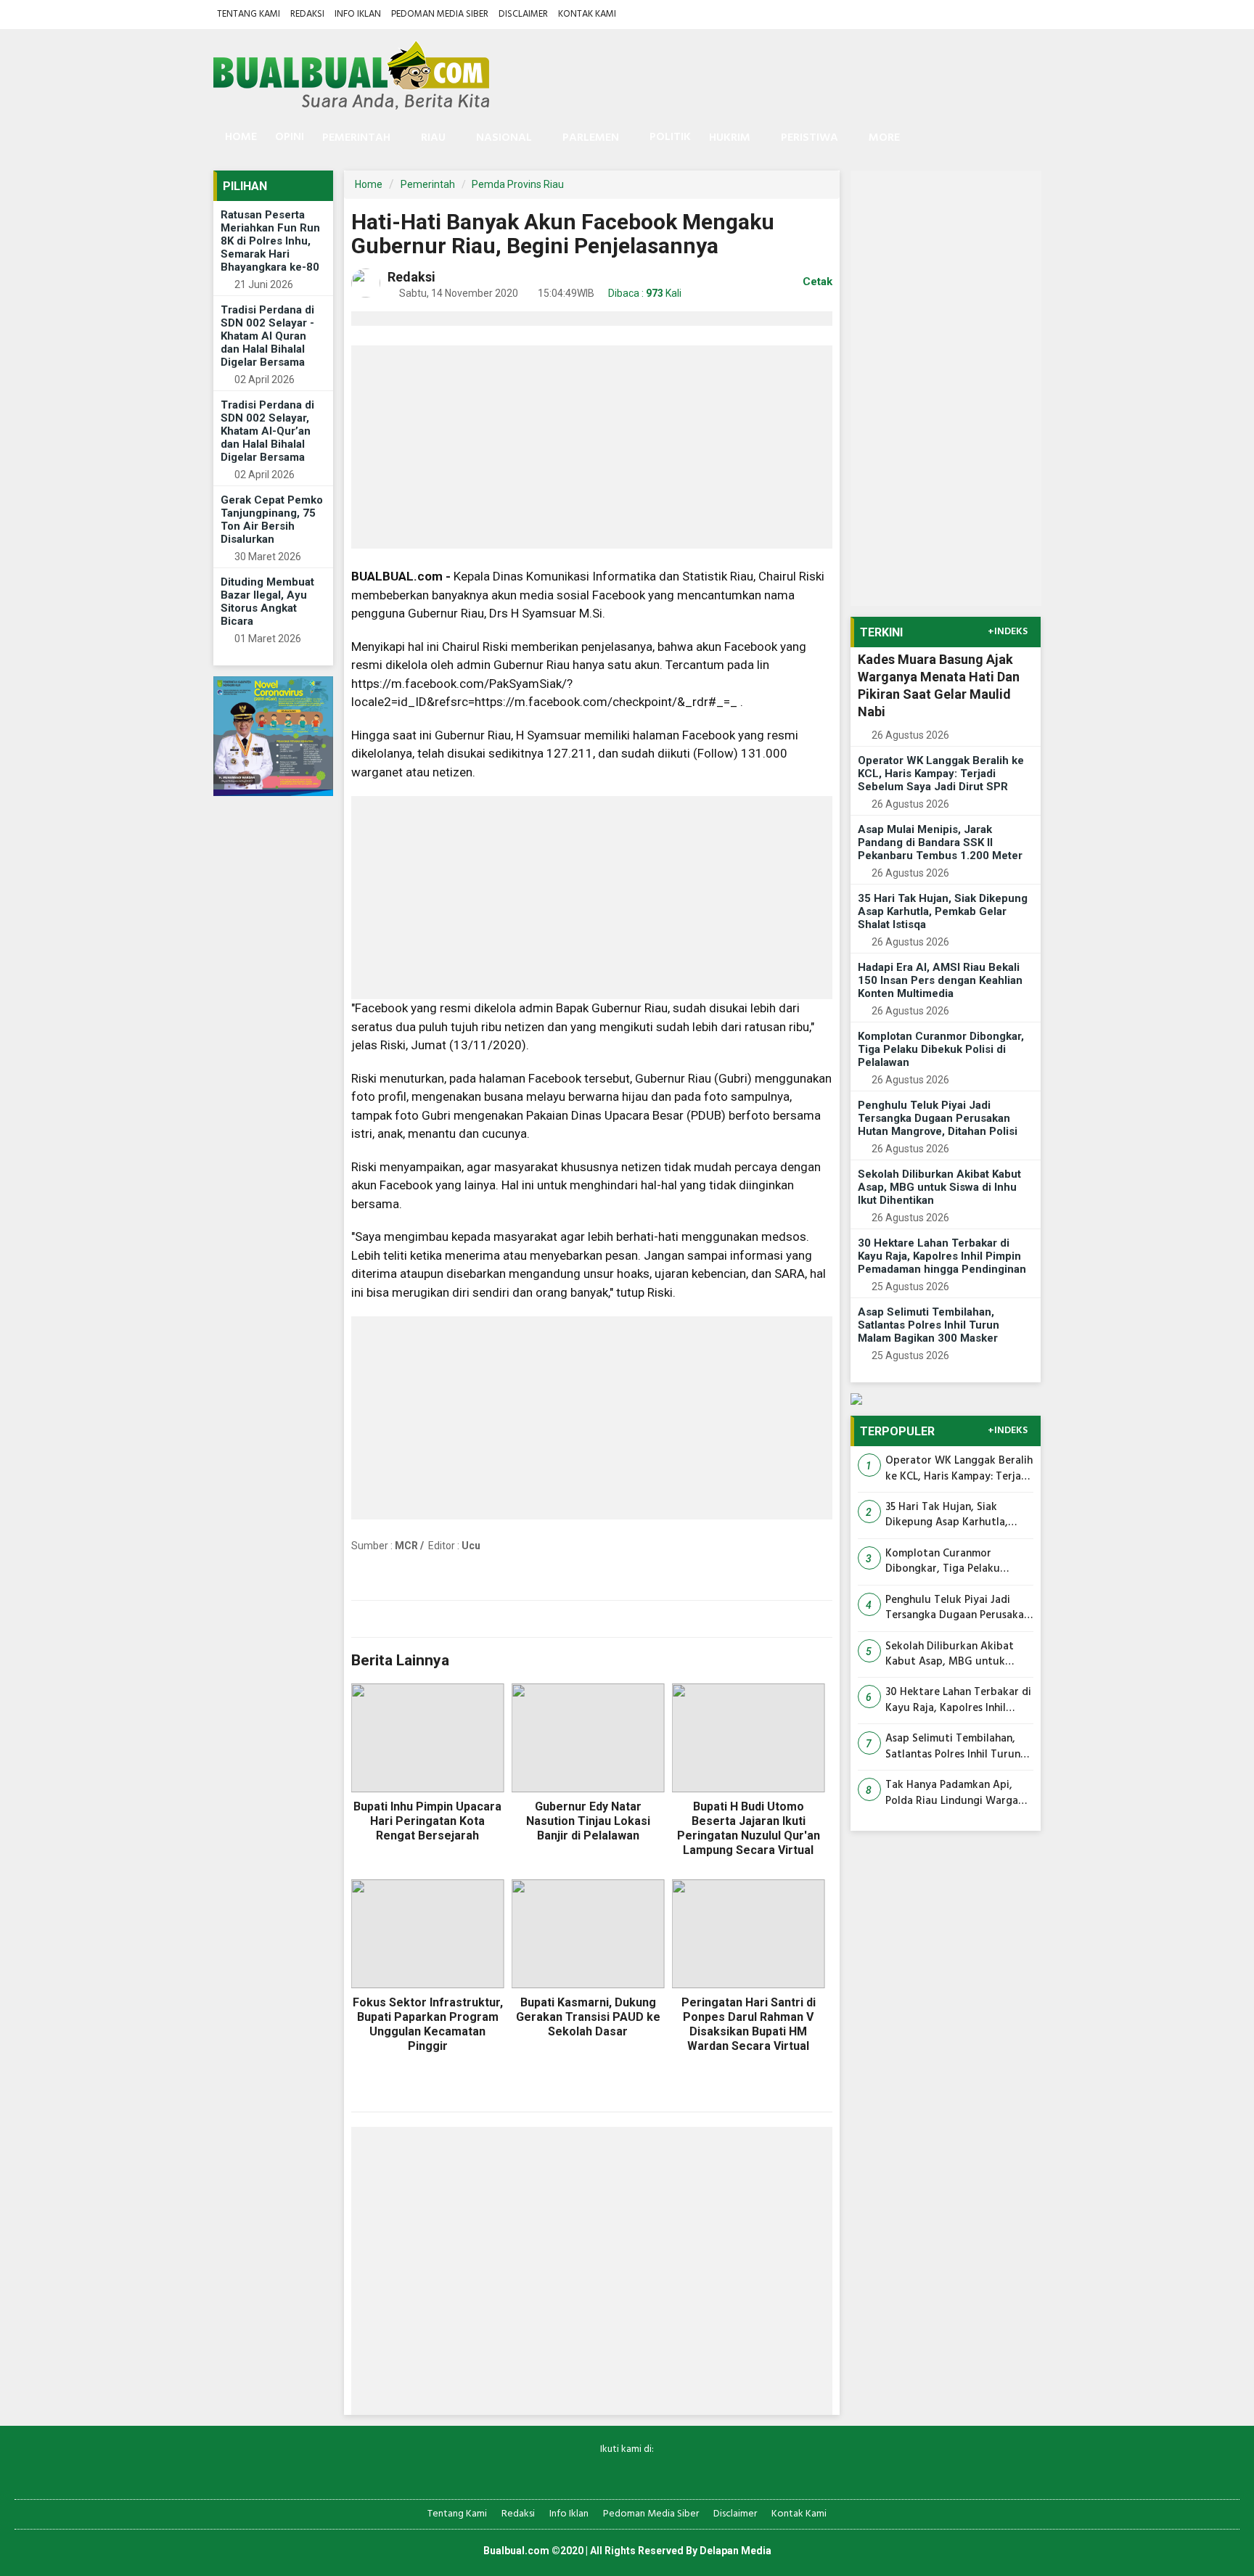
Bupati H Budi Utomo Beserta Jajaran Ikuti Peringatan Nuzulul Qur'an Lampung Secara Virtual (749, 1828)
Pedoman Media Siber (440, 14)
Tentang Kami (249, 14)
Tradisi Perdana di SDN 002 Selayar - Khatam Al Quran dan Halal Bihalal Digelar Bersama (267, 336)
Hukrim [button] (730, 138)
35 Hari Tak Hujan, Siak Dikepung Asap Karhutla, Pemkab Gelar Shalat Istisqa (943, 911)
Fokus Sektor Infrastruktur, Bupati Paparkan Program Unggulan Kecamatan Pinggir (428, 2024)
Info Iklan (358, 14)
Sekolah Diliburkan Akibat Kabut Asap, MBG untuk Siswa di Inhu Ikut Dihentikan (939, 1187)
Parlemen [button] (591, 138)
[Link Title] (577, 2473)
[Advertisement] (592, 447)
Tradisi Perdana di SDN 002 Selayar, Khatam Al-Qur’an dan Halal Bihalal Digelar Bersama (267, 431)
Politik (670, 137)
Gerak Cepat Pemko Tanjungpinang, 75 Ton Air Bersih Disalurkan (272, 520)
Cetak (816, 282)
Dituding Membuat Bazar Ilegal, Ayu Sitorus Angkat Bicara (267, 602)
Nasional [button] (504, 138)
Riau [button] (433, 138)
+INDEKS (1008, 632)
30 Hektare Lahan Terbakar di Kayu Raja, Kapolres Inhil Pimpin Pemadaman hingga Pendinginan (942, 1256)
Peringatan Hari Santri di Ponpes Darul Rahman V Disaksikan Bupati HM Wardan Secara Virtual (749, 2024)
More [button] (884, 138)
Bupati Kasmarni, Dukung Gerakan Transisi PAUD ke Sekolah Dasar (588, 2017)
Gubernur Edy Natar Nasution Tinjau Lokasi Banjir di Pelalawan (588, 1821)
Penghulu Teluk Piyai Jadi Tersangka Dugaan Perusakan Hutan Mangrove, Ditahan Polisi (938, 1118)
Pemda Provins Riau (518, 184)
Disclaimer (523, 14)
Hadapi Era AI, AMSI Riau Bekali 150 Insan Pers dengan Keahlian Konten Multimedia (940, 980)
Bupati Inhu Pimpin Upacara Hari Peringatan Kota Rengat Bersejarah (427, 1821)
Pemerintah (428, 184)
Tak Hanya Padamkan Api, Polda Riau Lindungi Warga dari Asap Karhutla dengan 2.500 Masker (952, 1793)
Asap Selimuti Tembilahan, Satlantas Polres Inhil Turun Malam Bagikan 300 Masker (929, 1325)
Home (239, 137)
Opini (290, 137)
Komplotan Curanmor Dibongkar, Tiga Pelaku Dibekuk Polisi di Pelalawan (941, 1049)
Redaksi (307, 14)
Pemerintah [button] (356, 138)
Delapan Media (735, 2551)
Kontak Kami (587, 14)
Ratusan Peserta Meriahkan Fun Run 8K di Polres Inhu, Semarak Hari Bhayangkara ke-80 (270, 241)
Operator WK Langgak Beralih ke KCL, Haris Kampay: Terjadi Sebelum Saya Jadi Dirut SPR (941, 774)
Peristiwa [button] (810, 138)
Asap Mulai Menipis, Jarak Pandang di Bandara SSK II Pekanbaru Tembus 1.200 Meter (940, 842)
